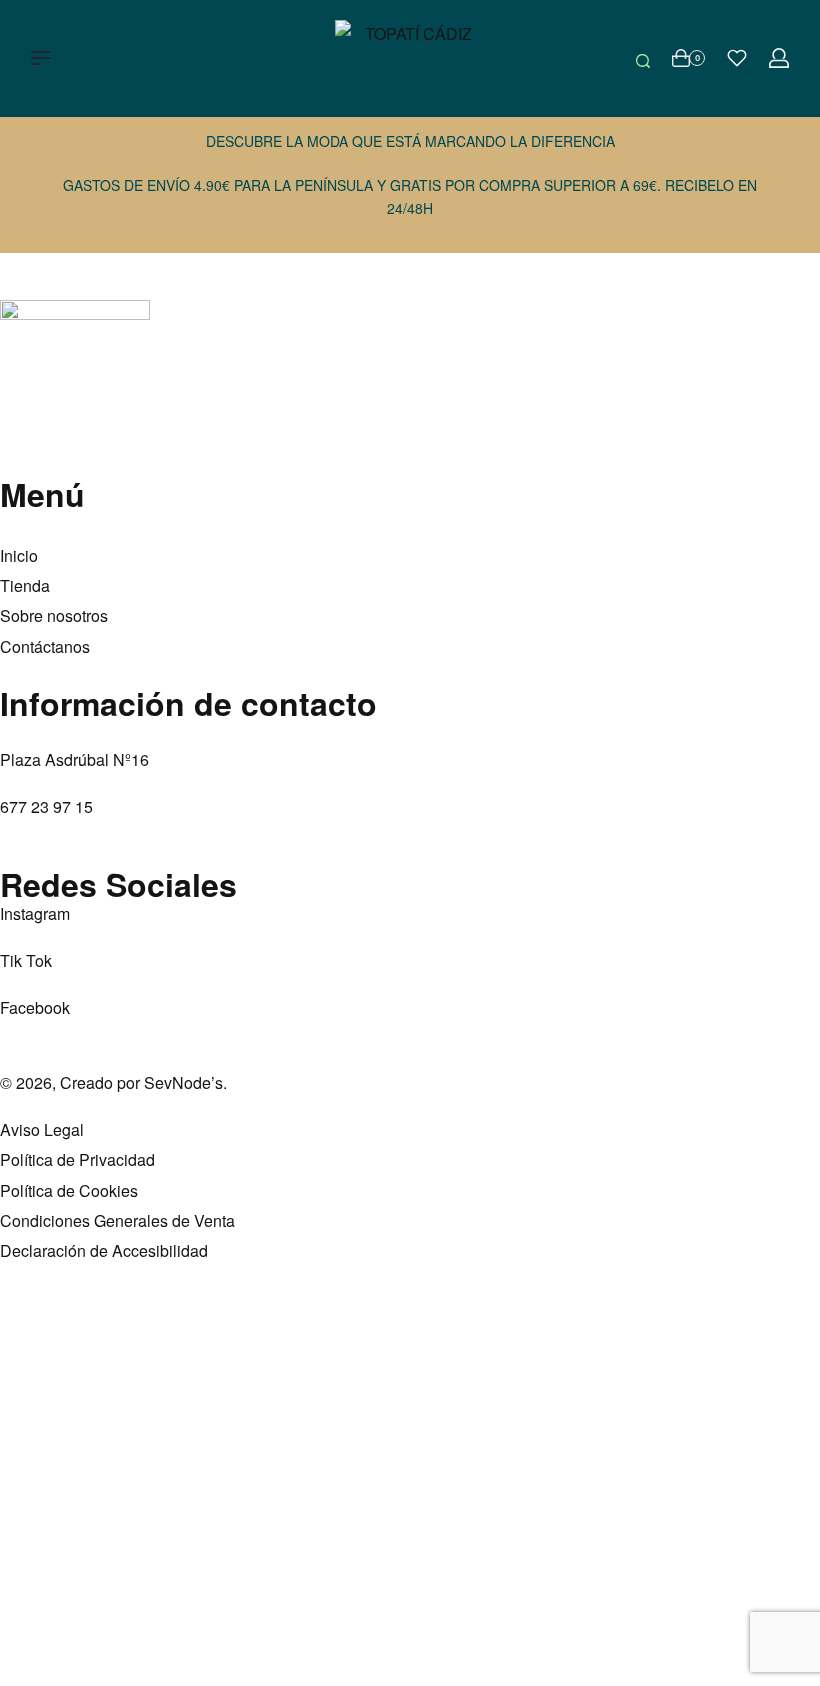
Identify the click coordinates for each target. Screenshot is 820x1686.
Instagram (35, 913)
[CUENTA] (779, 58)
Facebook (35, 1007)
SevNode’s (183, 1082)
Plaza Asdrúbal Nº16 (74, 759)
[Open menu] (41, 58)
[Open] (737, 58)
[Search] (643, 58)
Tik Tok (26, 960)
